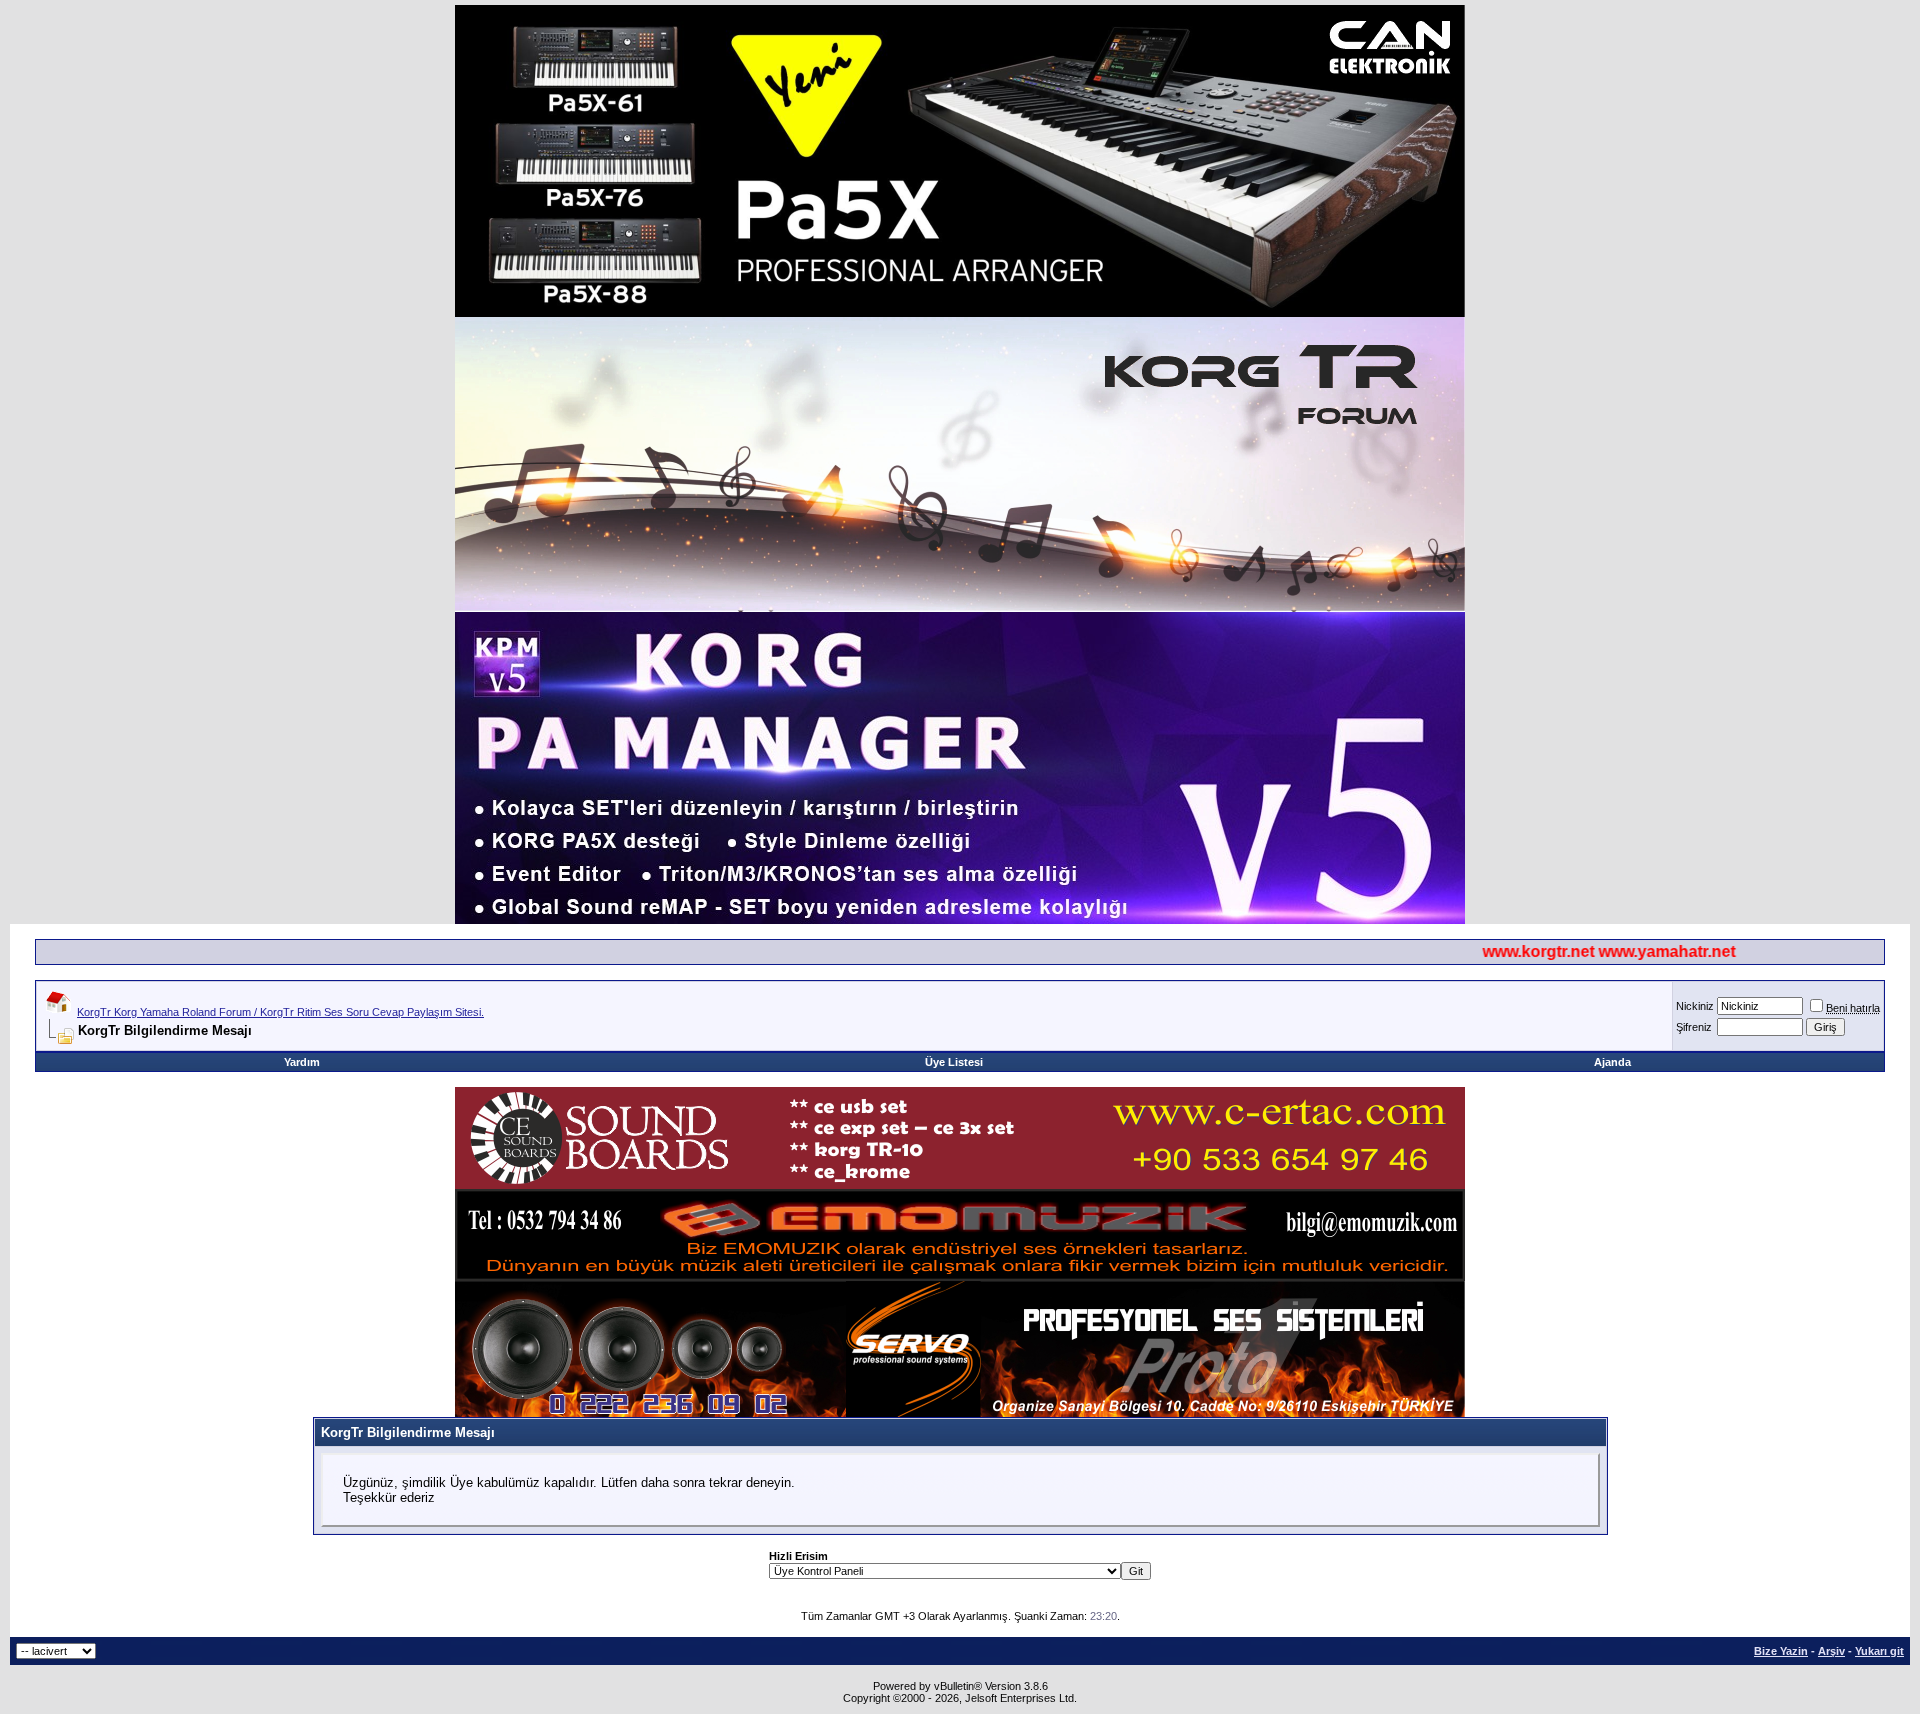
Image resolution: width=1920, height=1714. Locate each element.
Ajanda (1612, 1062)
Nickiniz (1695, 1006)
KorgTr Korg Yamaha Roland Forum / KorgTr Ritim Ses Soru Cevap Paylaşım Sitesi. (280, 1012)
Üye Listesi (954, 1062)
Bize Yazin (1781, 1651)
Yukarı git (1879, 1651)
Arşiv (1831, 1651)
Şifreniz (1694, 1027)
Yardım (302, 1062)
